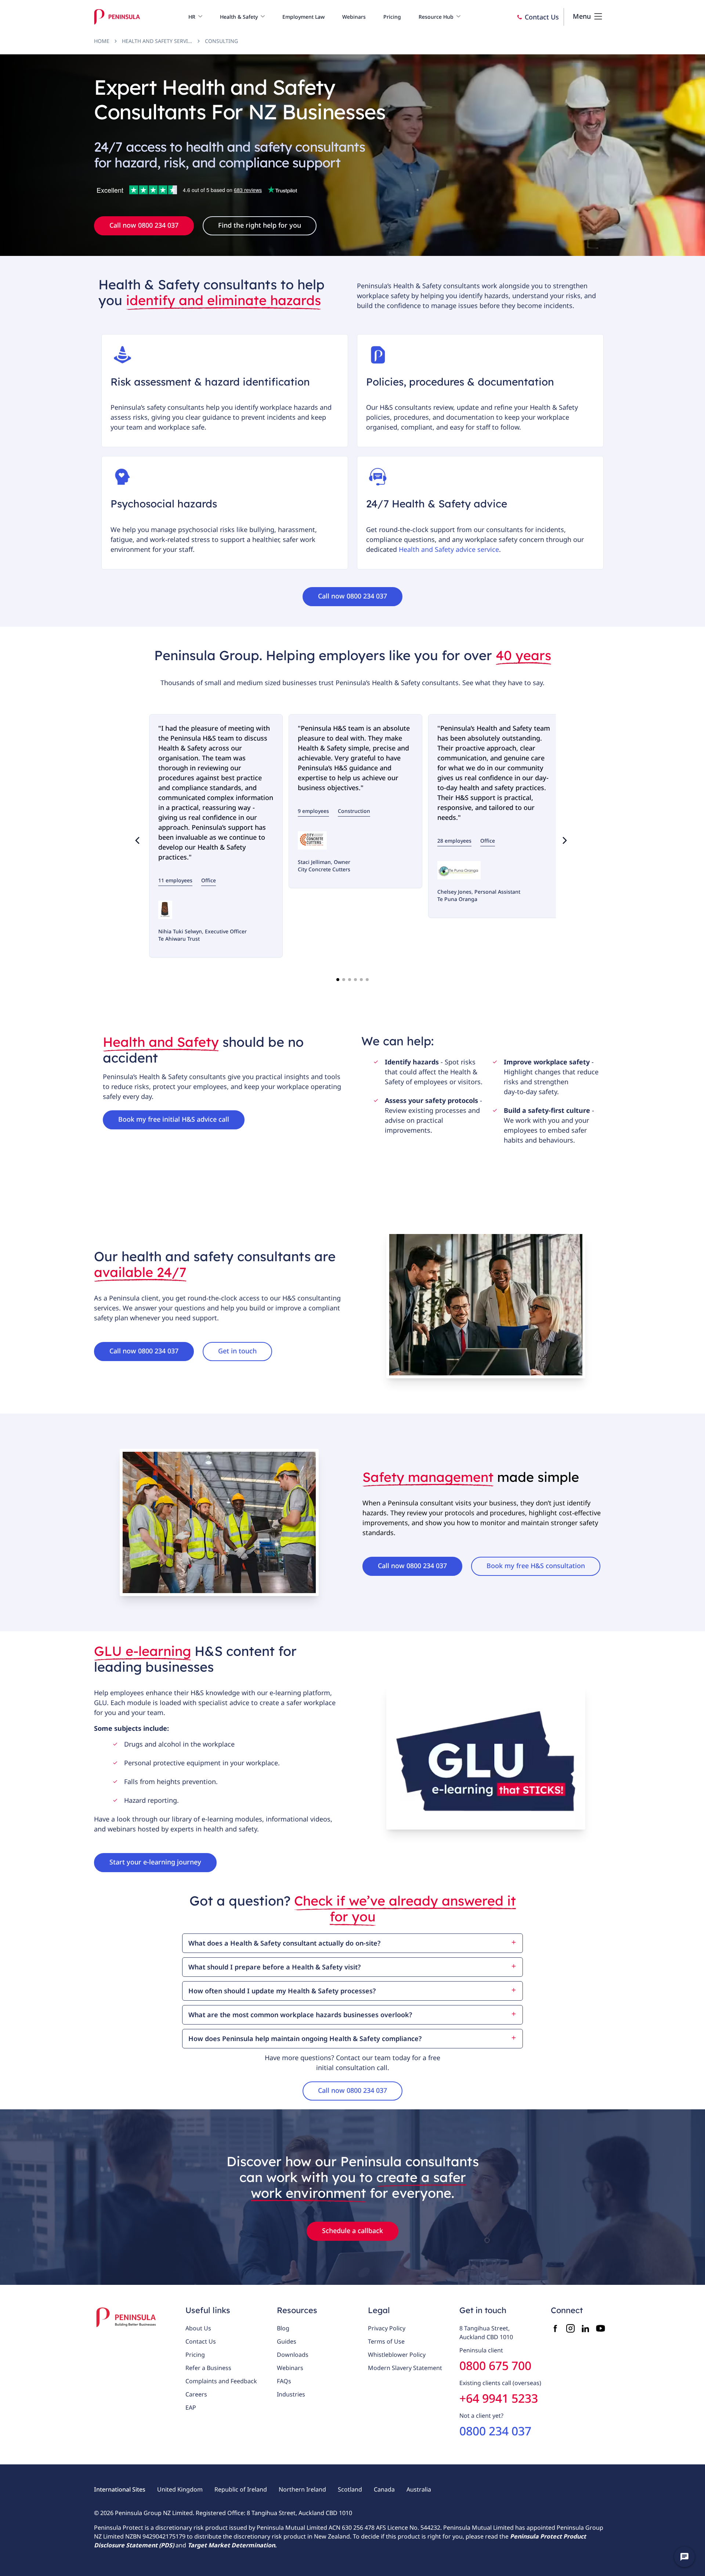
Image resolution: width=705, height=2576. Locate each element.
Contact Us (201, 2341)
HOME (102, 41)
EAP (191, 2407)
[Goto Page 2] (344, 980)
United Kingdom (180, 2489)
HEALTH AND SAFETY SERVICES (157, 41)
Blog (283, 2328)
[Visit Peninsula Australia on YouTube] (601, 2328)
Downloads (293, 2355)
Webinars (290, 2368)
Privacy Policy (387, 2328)
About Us (198, 2328)
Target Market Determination (231, 2545)
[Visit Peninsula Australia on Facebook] (555, 2328)
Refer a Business (208, 2368)
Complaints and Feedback (221, 2381)
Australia (419, 2489)
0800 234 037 (495, 2431)
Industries (291, 2394)
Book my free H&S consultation (536, 1566)
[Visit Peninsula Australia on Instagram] (570, 2328)
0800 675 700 (495, 2365)
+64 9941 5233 (499, 2398)
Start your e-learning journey (155, 1862)
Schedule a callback (352, 2231)
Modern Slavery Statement (405, 2368)
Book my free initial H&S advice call (174, 1119)
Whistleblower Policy (397, 2355)
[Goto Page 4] (355, 980)
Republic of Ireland (241, 2489)
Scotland (350, 2489)
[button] (195, 17)
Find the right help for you (260, 225)
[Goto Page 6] (367, 980)
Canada (384, 2489)
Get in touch (237, 1351)
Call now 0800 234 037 (144, 225)
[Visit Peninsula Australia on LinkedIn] (585, 2328)
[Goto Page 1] (338, 980)
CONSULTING (221, 41)
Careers (196, 2394)
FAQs (284, 2381)
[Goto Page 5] (361, 980)
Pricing (195, 2355)
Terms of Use (386, 2341)
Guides (287, 2341)
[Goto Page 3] (350, 980)
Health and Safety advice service (449, 549)
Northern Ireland (302, 2489)
